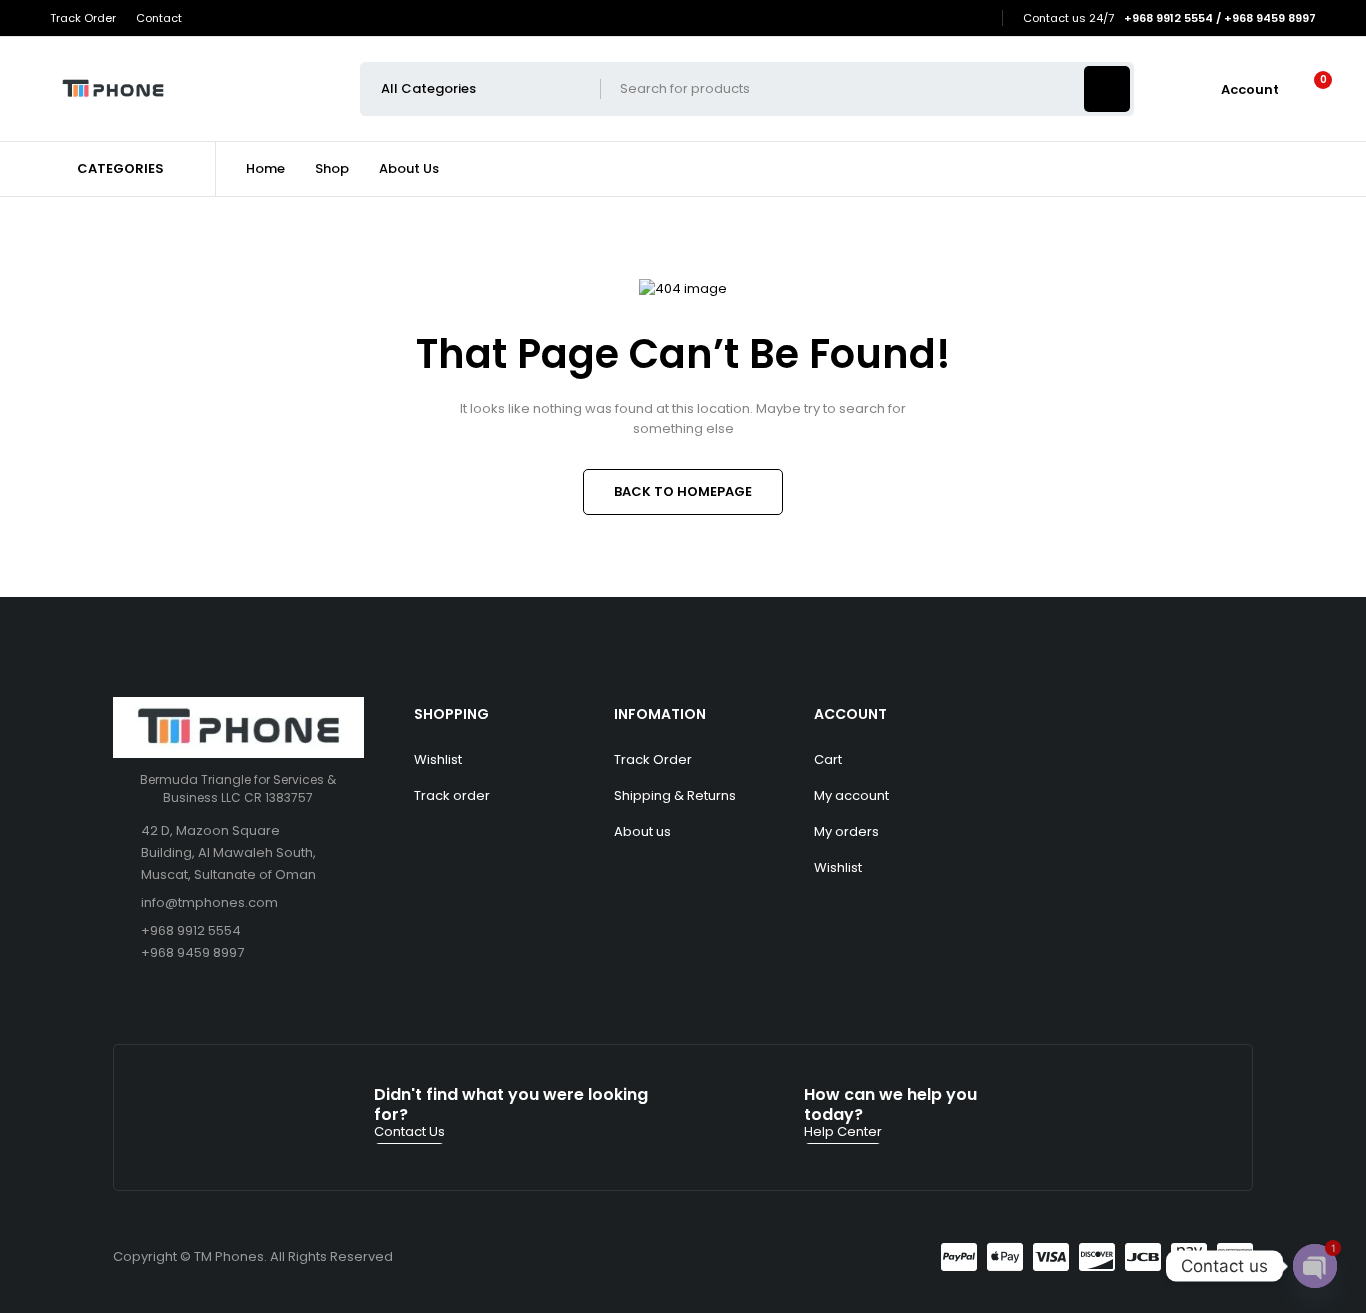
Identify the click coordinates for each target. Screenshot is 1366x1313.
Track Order (83, 18)
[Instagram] (978, 18)
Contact (159, 18)
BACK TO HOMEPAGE (683, 491)
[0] (1307, 89)
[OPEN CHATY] (1315, 1266)
